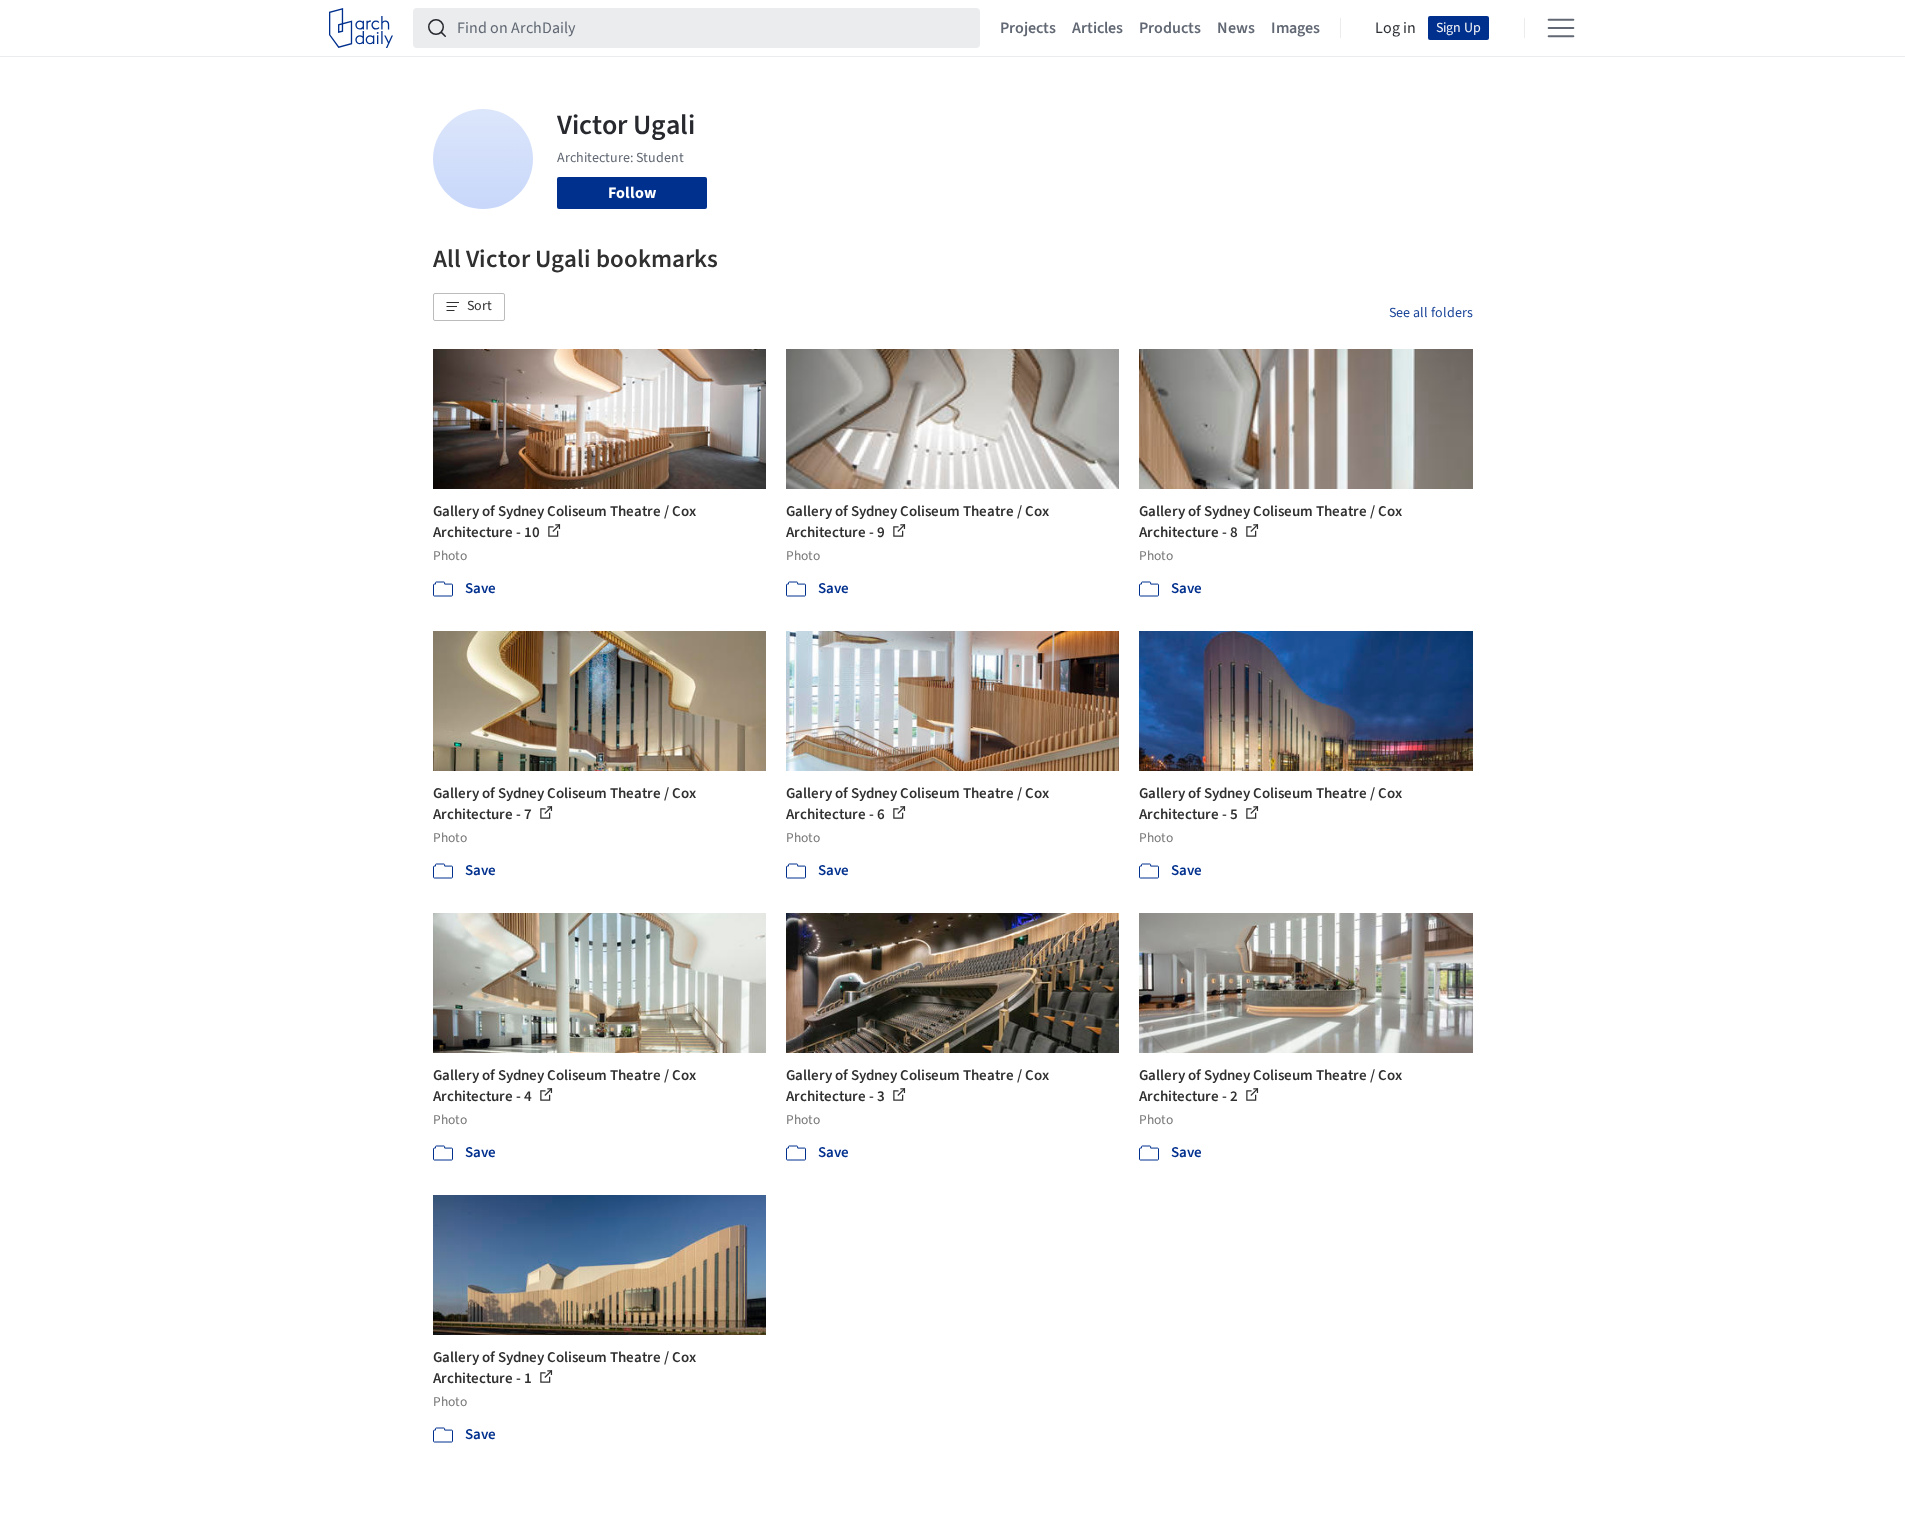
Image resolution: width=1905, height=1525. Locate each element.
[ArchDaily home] (361, 28)
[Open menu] (1561, 28)
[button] (469, 307)
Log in (1395, 28)
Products (1170, 28)
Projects (1028, 28)
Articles (1097, 28)
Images (1295, 28)
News (1236, 28)
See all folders (1431, 313)
